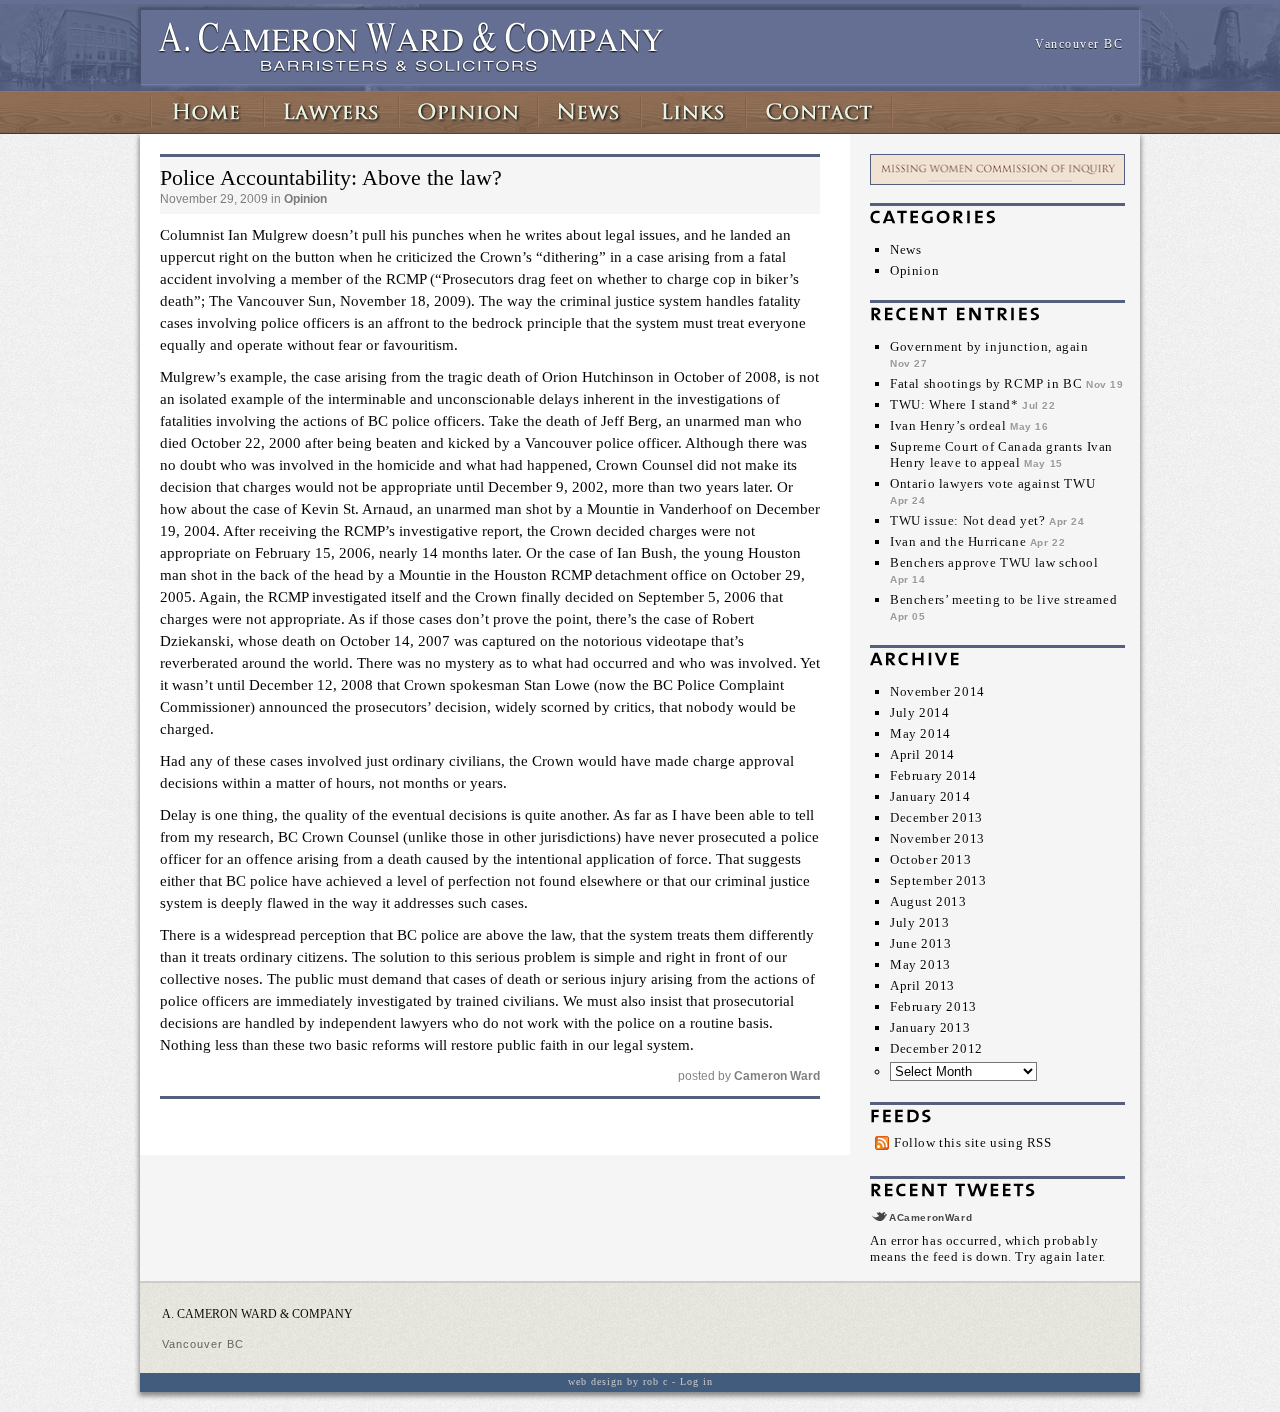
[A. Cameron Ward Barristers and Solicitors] (412, 68)
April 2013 (922, 985)
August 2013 (928, 901)
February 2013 (933, 1006)
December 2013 (936, 817)
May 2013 (920, 964)
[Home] (207, 112)
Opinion (914, 270)
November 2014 (937, 691)
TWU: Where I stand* (954, 404)
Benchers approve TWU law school (994, 562)
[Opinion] (468, 112)
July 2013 (919, 922)
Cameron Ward (777, 1076)
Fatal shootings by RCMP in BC (986, 383)
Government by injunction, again (989, 346)
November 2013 (937, 838)
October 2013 (930, 859)
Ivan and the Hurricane (958, 541)
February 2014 (933, 775)
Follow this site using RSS (973, 1142)
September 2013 (938, 880)
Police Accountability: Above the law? (331, 177)
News (905, 249)
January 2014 (930, 796)
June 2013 (920, 943)
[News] (589, 112)
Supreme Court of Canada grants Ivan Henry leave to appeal (1001, 454)
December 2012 (936, 1048)
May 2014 (920, 733)
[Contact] (819, 112)
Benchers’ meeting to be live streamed (1003, 599)
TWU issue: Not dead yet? (967, 520)
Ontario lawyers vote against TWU (992, 483)
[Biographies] (331, 112)
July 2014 (919, 712)
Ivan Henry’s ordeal (948, 425)
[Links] (693, 112)
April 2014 (922, 754)
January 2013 (930, 1027)
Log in (696, 1381)
